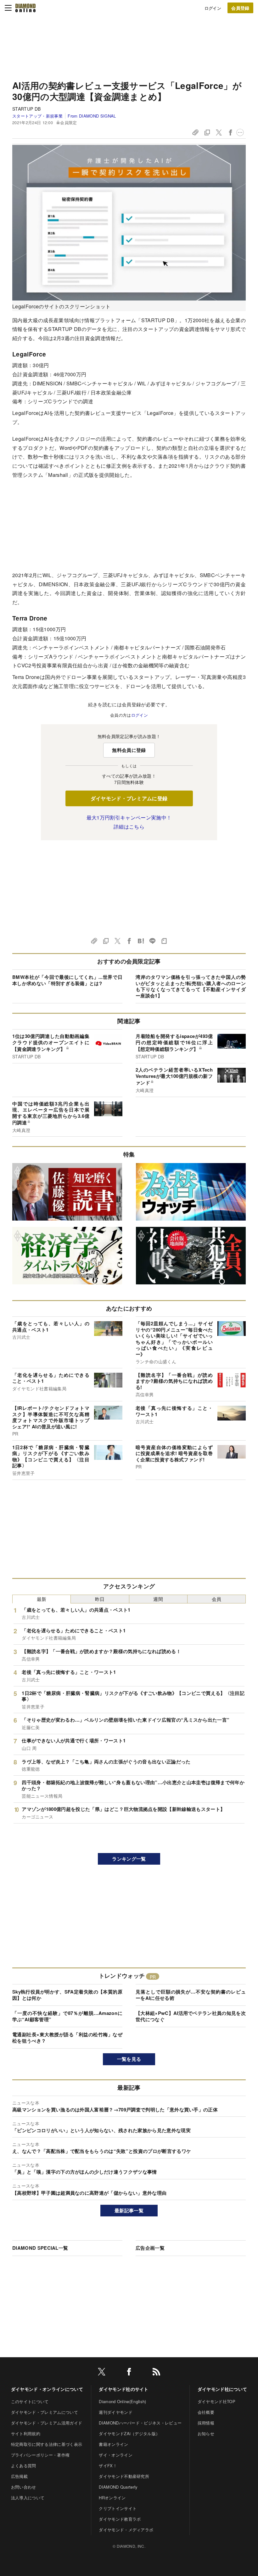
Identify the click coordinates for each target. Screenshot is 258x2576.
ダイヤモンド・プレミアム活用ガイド (47, 2423)
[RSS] (156, 2373)
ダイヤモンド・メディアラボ (126, 2530)
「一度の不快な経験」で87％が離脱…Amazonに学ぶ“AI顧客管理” (67, 2016)
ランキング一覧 (129, 1859)
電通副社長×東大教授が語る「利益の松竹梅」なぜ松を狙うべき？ (67, 2038)
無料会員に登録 (129, 750)
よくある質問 (24, 2466)
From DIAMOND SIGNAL (92, 116)
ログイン (213, 8)
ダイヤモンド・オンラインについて (47, 2389)
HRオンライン (112, 2498)
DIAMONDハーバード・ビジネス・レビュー (140, 2423)
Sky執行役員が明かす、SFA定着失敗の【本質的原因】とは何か (67, 1995)
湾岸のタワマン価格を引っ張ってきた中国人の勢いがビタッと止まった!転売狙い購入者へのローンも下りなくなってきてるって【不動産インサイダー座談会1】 (191, 986)
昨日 (100, 1599)
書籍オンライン (113, 2444)
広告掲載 (19, 2476)
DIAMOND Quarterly (118, 2487)
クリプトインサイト (118, 2508)
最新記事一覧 (129, 2210)
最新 (42, 1599)
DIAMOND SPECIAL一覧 (40, 2248)
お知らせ (206, 2433)
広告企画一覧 (150, 2248)
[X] (102, 2373)
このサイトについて (30, 2401)
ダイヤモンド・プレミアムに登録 (129, 798)
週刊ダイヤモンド (116, 2412)
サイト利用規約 (26, 2433)
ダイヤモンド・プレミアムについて (45, 2412)
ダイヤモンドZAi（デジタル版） (129, 2433)
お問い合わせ (24, 2487)
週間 (158, 1599)
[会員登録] (240, 8)
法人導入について (28, 2498)
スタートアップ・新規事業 (37, 116)
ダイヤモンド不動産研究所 (124, 2476)
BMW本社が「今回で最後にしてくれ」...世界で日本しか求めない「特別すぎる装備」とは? (67, 980)
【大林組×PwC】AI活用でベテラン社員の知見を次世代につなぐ (191, 2016)
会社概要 (206, 2412)
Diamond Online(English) (122, 2401)
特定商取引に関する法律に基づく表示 (47, 2444)
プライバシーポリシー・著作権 (40, 2455)
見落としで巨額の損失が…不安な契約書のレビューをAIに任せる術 (191, 1995)
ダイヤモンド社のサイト (124, 2389)
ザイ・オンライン (116, 2455)
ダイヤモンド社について (222, 2389)
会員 (217, 1599)
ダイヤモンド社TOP (216, 2401)
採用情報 (206, 2423)
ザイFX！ (108, 2466)
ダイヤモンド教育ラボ (120, 2519)
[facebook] (129, 2373)
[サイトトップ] (25, 8)
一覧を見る (129, 2059)
